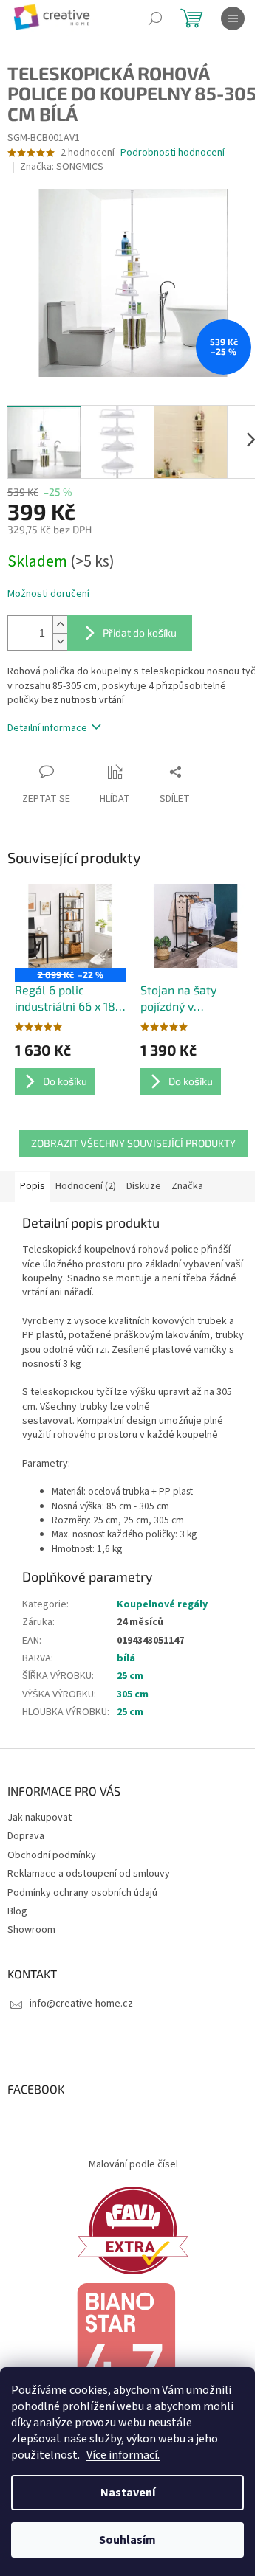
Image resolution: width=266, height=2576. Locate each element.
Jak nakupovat (40, 1818)
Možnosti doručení (48, 594)
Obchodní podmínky (52, 1855)
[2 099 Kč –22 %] (70, 926)
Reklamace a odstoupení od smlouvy (89, 1874)
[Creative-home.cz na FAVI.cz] (133, 2230)
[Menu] (233, 18)
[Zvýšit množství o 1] (60, 624)
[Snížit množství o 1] (60, 641)
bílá (126, 1658)
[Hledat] (155, 18)
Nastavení (128, 2493)
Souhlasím (127, 2540)
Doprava (26, 1836)
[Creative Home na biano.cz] (126, 2352)
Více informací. (123, 2455)
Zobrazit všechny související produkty (133, 1143)
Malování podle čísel (133, 2164)
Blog (17, 1911)
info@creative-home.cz (81, 2004)
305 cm (133, 1694)
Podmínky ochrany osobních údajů (82, 1893)
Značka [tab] (187, 1186)
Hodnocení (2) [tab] (86, 1186)
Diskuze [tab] (144, 1186)
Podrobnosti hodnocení (173, 153)
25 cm (130, 1676)
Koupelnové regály (162, 1604)
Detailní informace (47, 728)
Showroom (31, 1930)
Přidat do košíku (140, 633)
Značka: (62, 167)
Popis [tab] (33, 1186)
